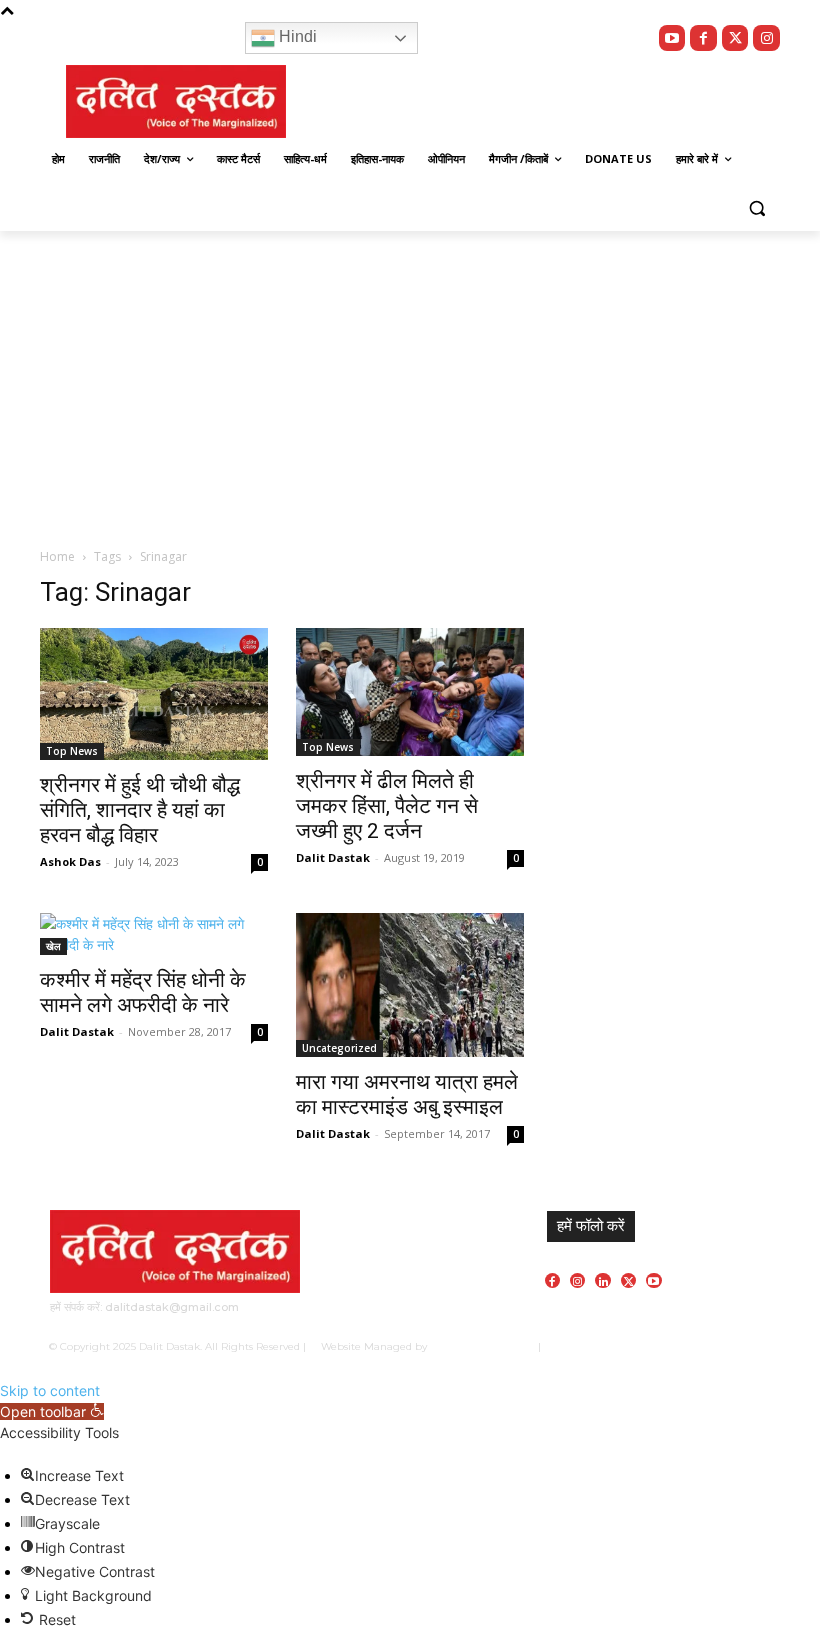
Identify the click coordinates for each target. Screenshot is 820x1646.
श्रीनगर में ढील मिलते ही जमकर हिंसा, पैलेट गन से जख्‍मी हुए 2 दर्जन (387, 806)
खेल (53, 946)
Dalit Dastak (333, 857)
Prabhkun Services (478, 1346)
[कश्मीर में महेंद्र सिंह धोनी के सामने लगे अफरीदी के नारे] (154, 934)
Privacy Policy (601, 1346)
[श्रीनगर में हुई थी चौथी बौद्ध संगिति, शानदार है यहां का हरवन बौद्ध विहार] (154, 694)
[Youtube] (672, 38)
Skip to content (50, 1390)
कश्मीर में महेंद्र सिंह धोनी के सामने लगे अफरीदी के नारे (143, 992)
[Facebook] (703, 38)
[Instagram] (766, 38)
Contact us (745, 1346)
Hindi (296, 36)
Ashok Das (70, 861)
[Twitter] (735, 38)
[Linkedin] (602, 1280)
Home (57, 556)
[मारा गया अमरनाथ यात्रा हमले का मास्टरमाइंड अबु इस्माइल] (410, 984)
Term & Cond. (677, 1346)
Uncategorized (339, 1048)
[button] (756, 207)
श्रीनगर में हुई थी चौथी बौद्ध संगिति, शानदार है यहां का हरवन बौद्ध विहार (140, 810)
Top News (72, 751)
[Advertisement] (410, 381)
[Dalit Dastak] (176, 102)
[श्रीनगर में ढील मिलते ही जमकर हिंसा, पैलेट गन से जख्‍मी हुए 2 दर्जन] (410, 692)
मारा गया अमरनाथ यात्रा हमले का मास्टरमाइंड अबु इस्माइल (407, 1094)
